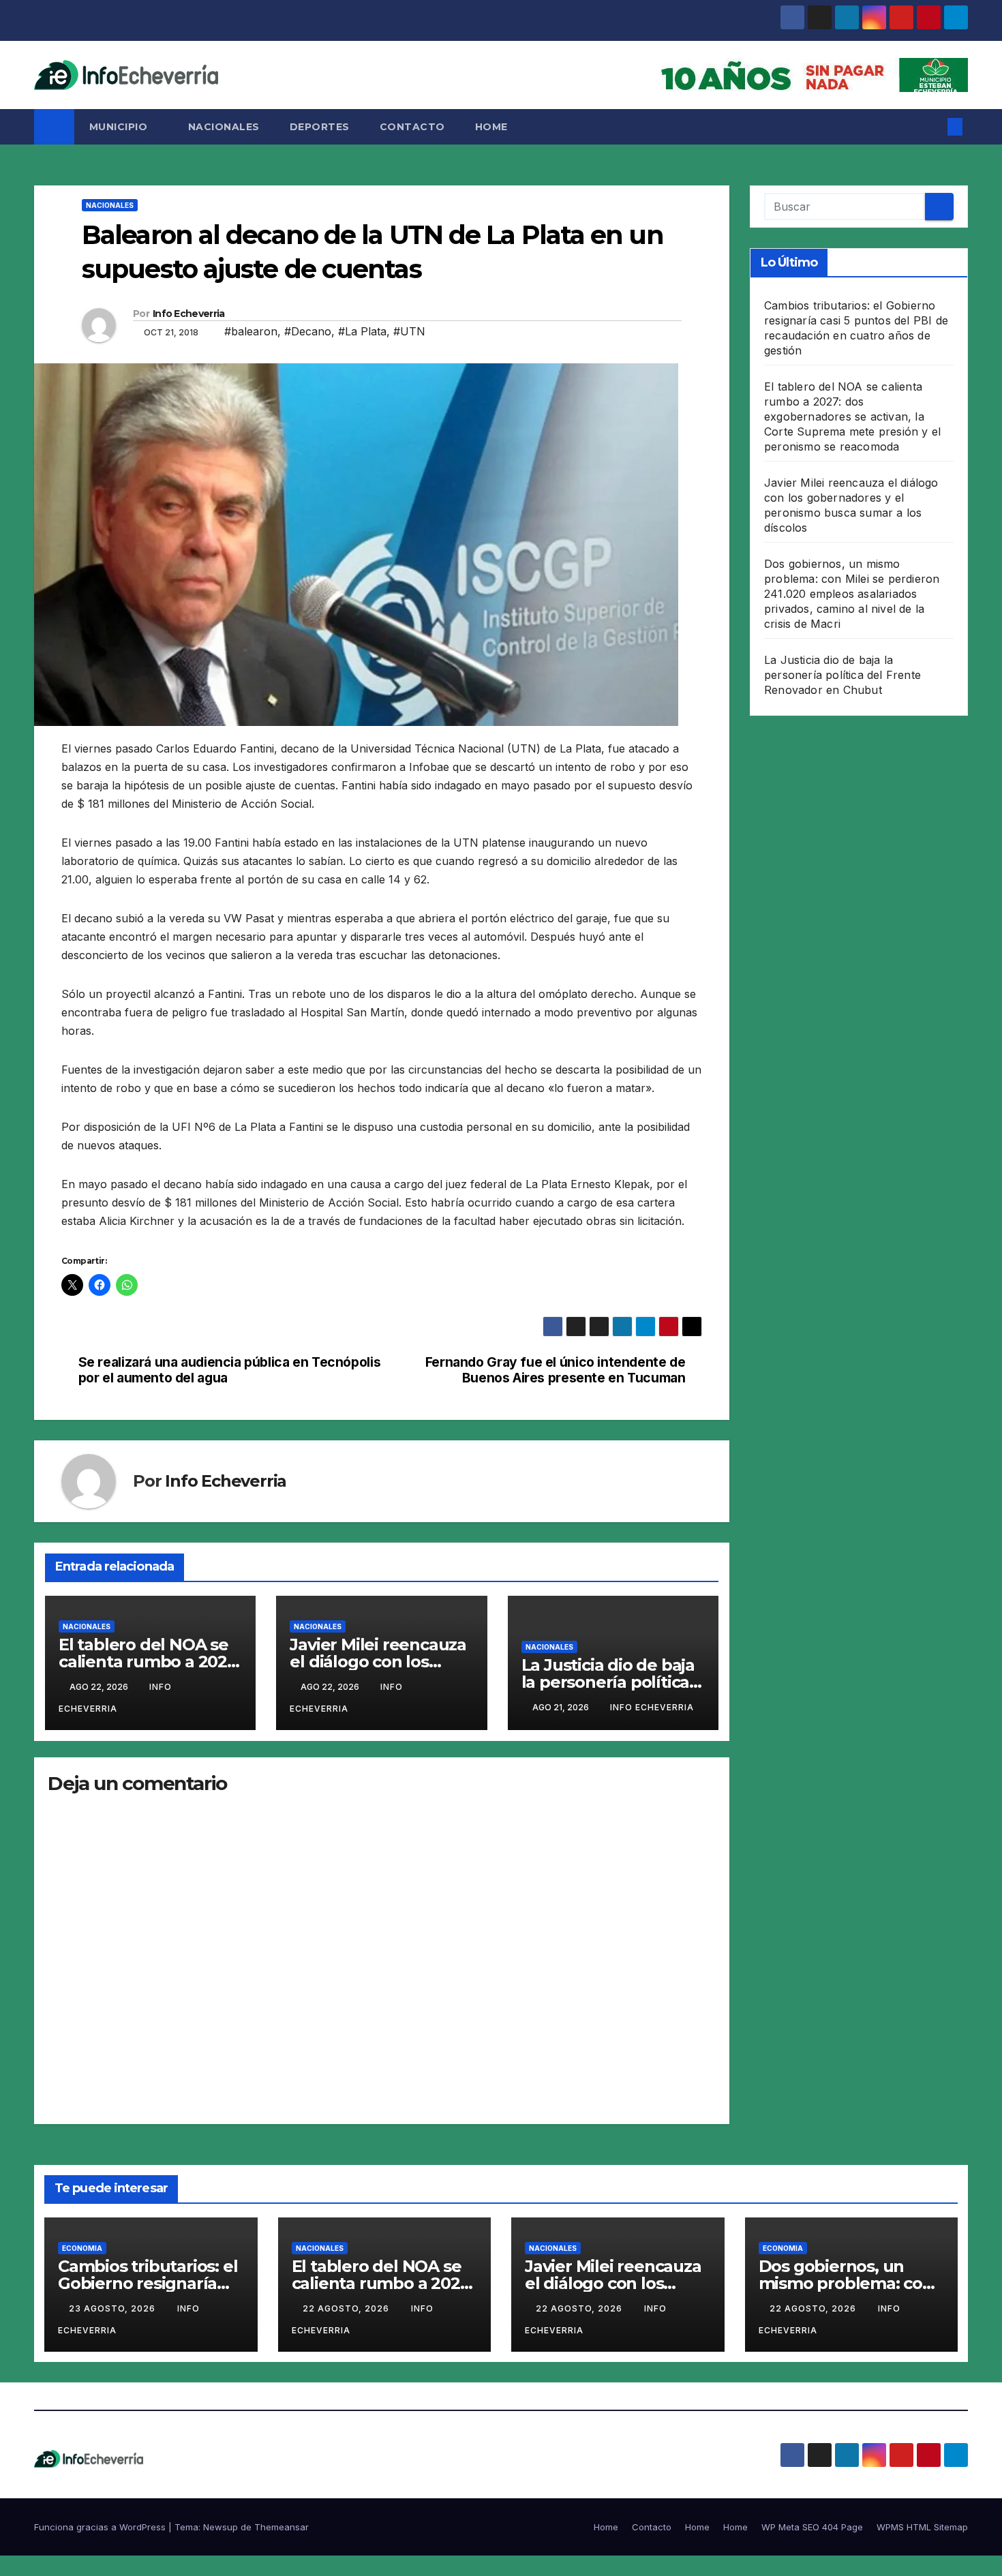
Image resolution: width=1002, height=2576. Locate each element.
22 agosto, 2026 (347, 2308)
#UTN (409, 331)
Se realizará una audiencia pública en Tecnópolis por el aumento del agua (230, 1370)
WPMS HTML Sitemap (922, 2527)
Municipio (120, 127)
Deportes (320, 127)
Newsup (221, 2527)
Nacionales (224, 127)
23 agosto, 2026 (113, 2308)
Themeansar (282, 2527)
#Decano (308, 331)
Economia (82, 2248)
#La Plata (362, 331)
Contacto (412, 127)
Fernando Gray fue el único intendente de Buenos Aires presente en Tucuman (556, 1370)
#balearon (251, 331)
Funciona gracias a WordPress (101, 2527)
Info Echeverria (189, 314)
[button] (932, 127)
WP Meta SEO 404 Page (812, 2527)
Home (491, 127)
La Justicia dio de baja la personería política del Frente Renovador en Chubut (842, 675)
